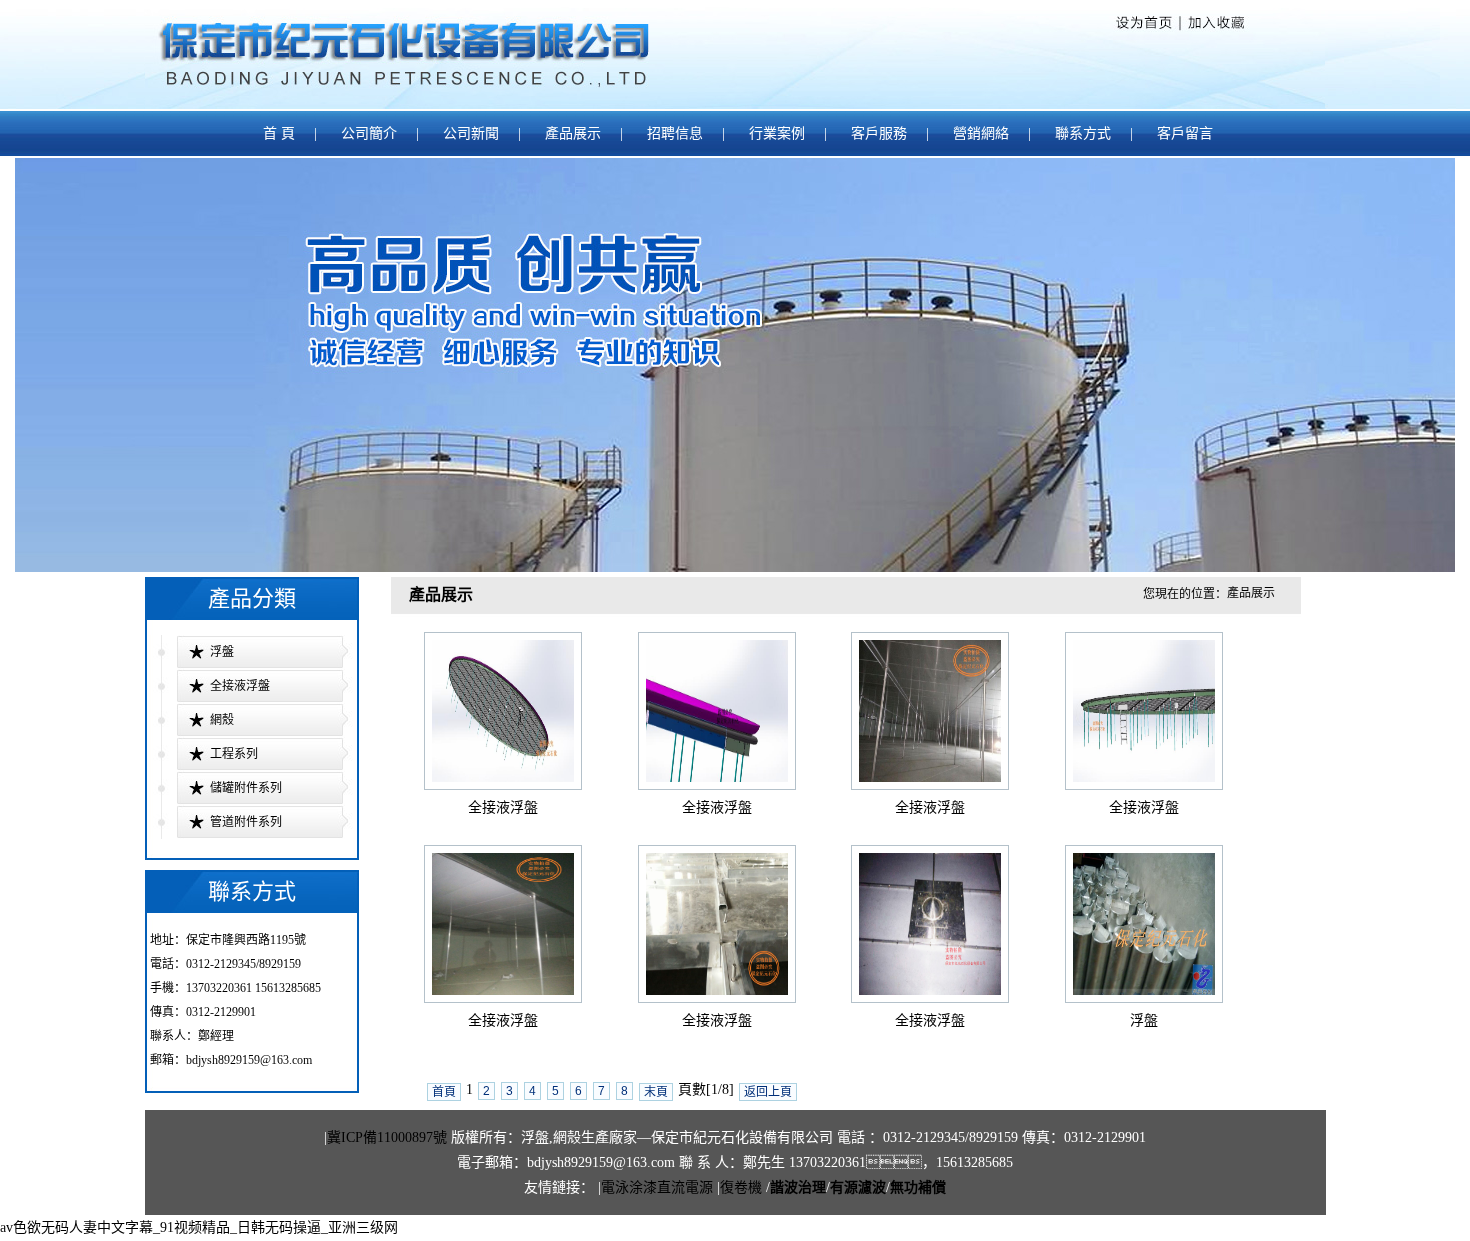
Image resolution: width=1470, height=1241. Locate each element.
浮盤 (222, 652)
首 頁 (279, 133)
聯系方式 (1085, 133)
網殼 (222, 720)
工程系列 (234, 754)
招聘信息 (675, 133)
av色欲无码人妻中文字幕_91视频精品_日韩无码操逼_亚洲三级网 (199, 1227)
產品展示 (573, 133)
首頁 (444, 1092)
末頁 (656, 1092)
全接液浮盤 (240, 686)
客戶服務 (879, 133)
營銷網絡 (981, 133)
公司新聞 (471, 133)
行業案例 (777, 133)
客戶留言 (1185, 133)
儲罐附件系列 (246, 788)
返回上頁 (768, 1092)
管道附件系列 (246, 822)
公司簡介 (369, 133)
